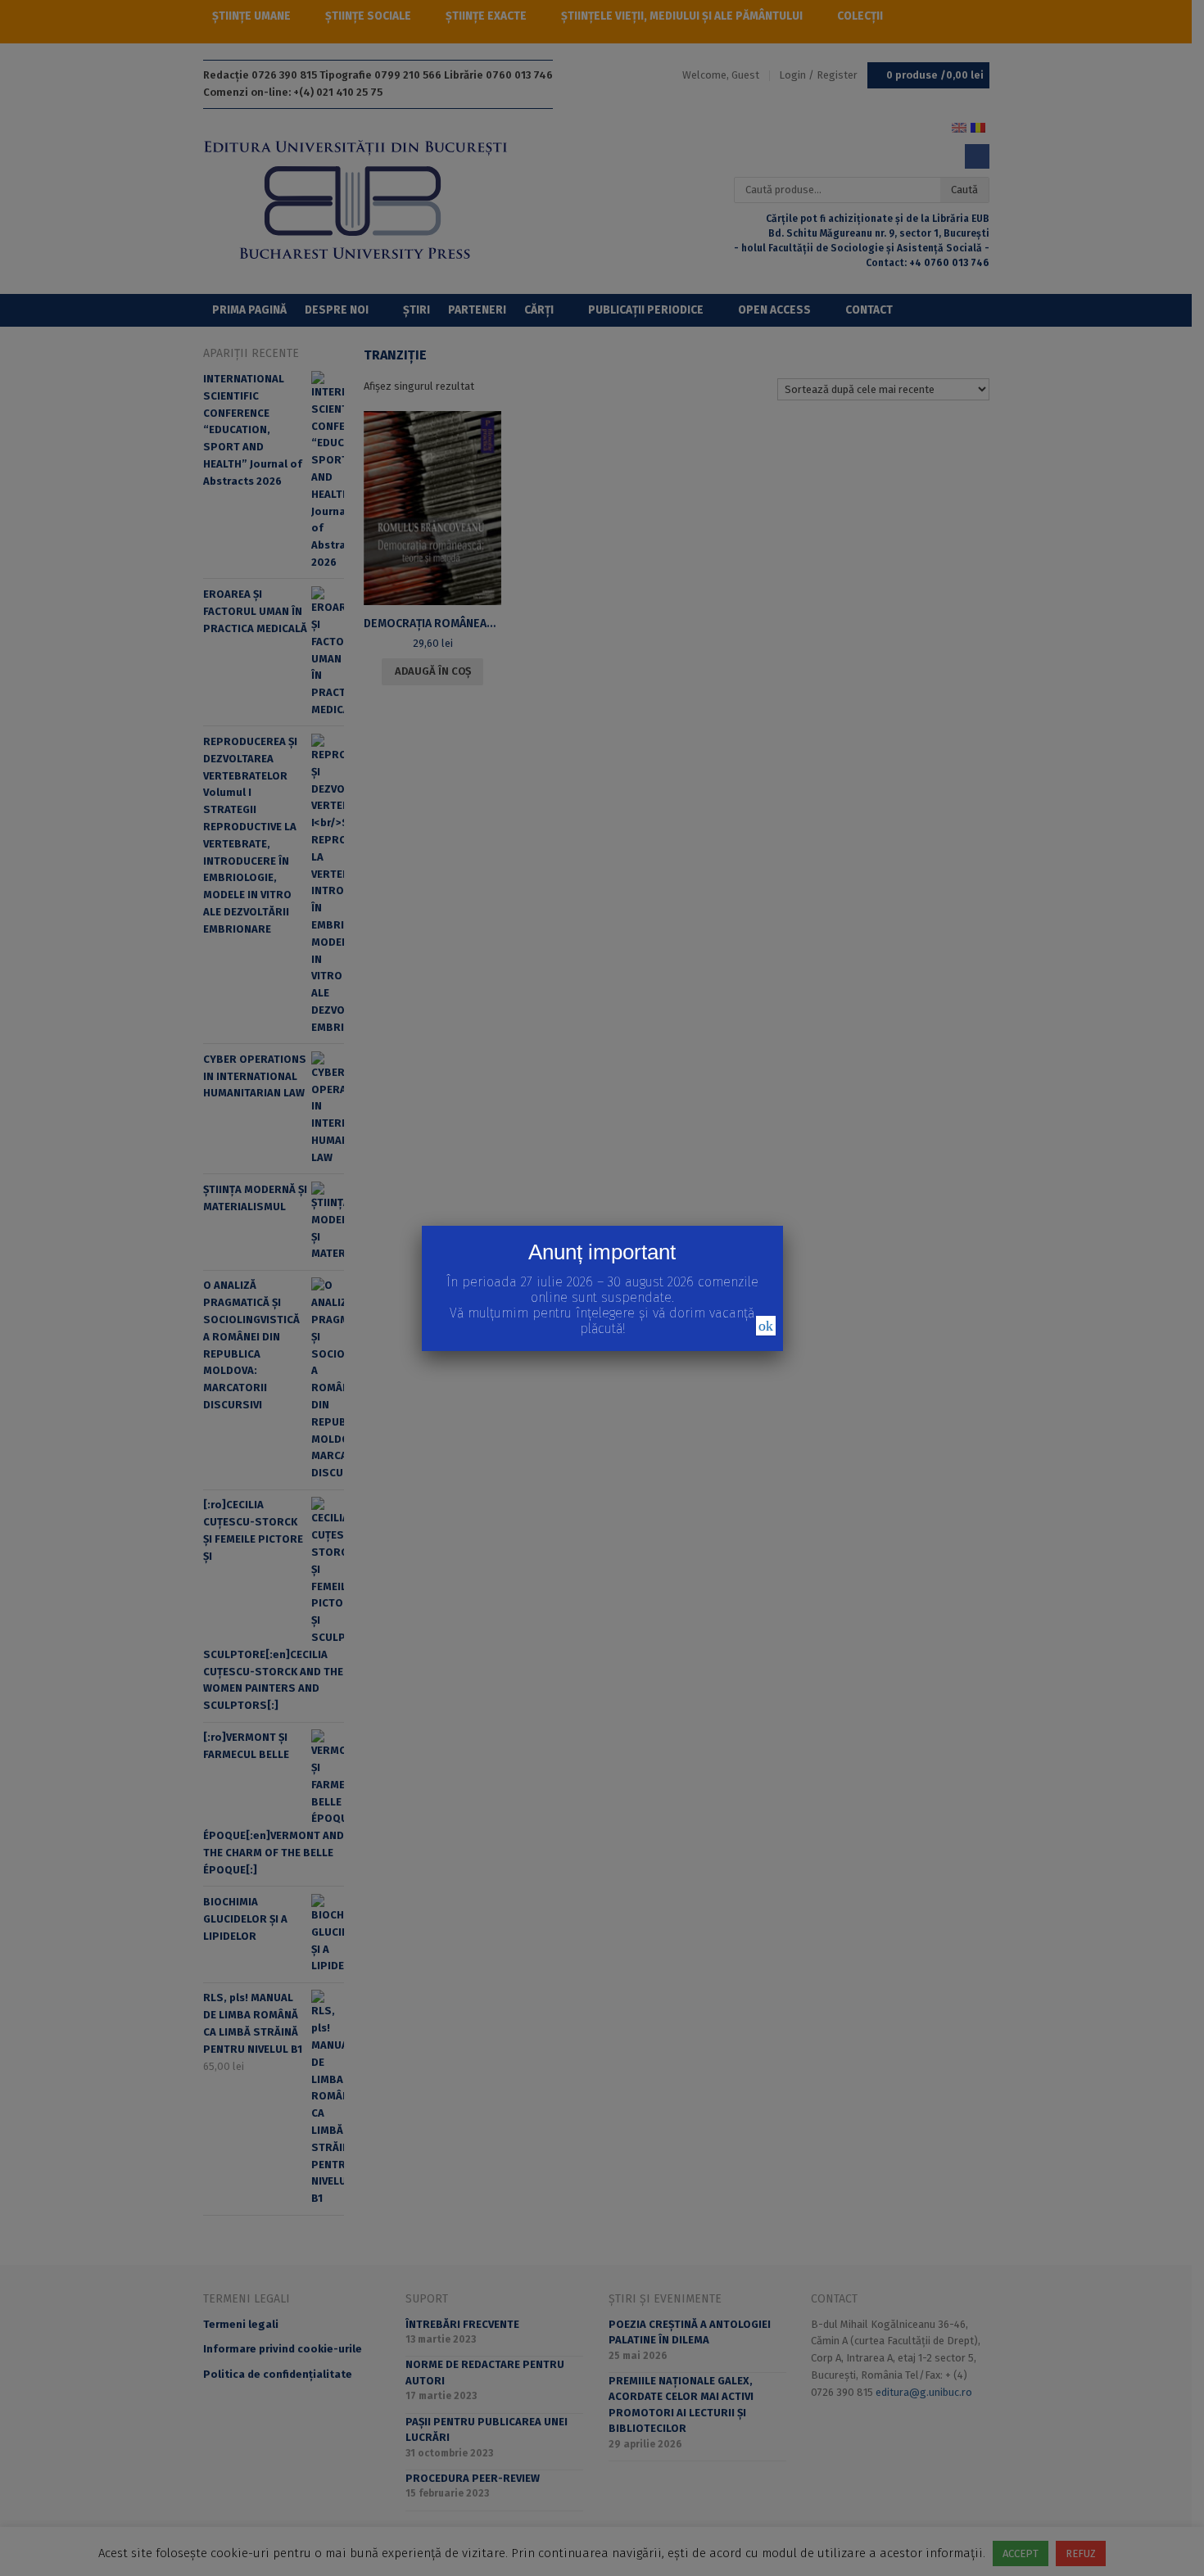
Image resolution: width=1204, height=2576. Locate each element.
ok (766, 1326)
